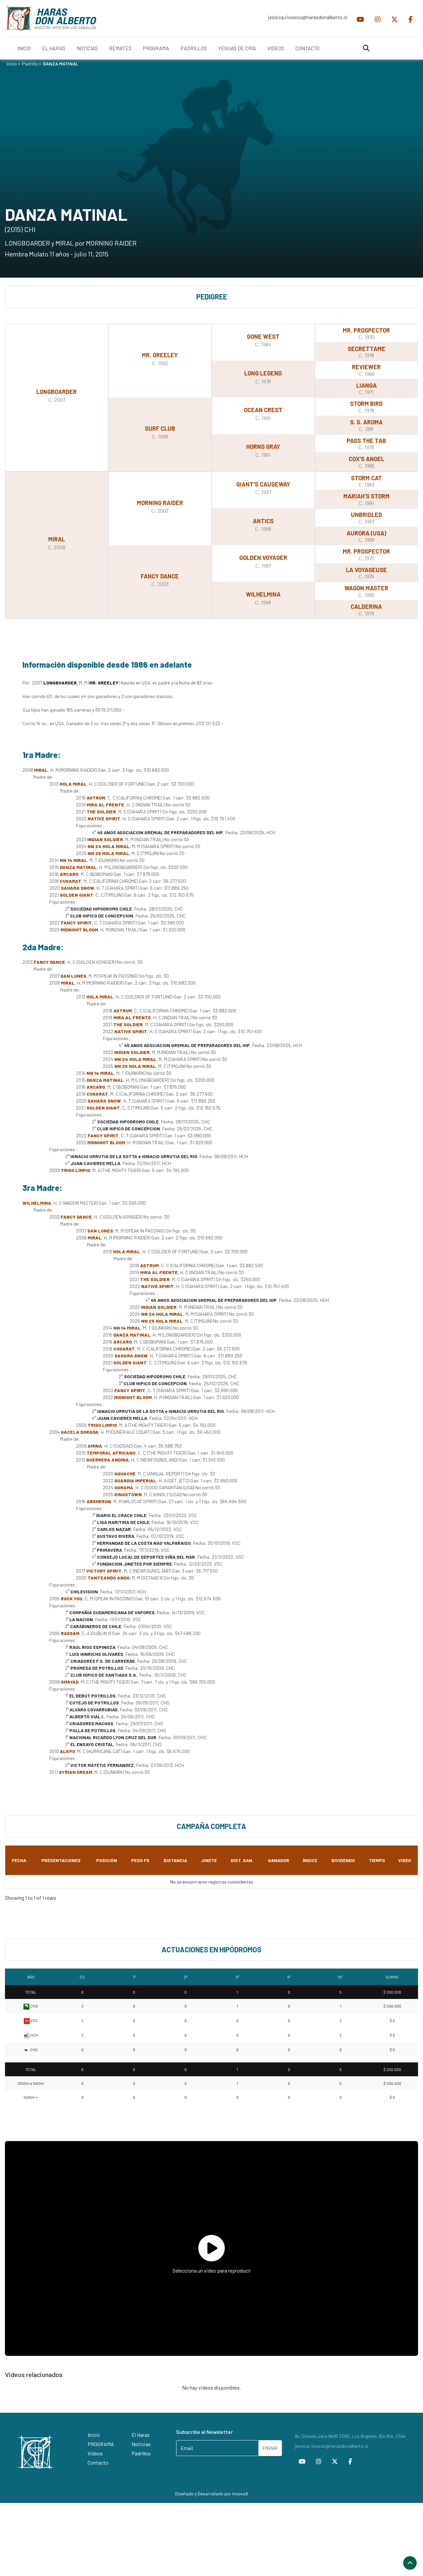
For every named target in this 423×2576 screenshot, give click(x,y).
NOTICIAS (87, 48)
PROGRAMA (156, 48)
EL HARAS (54, 48)
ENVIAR (270, 2448)
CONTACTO (308, 48)
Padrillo (30, 64)
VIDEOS (276, 48)
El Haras (141, 2435)
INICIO (24, 48)
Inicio (12, 64)
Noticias (141, 2444)
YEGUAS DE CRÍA (237, 48)
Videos (95, 2453)
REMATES (120, 48)
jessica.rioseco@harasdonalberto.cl (308, 17)
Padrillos (141, 2453)
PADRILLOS (194, 48)
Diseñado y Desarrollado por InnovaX (212, 2494)
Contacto (98, 2462)
